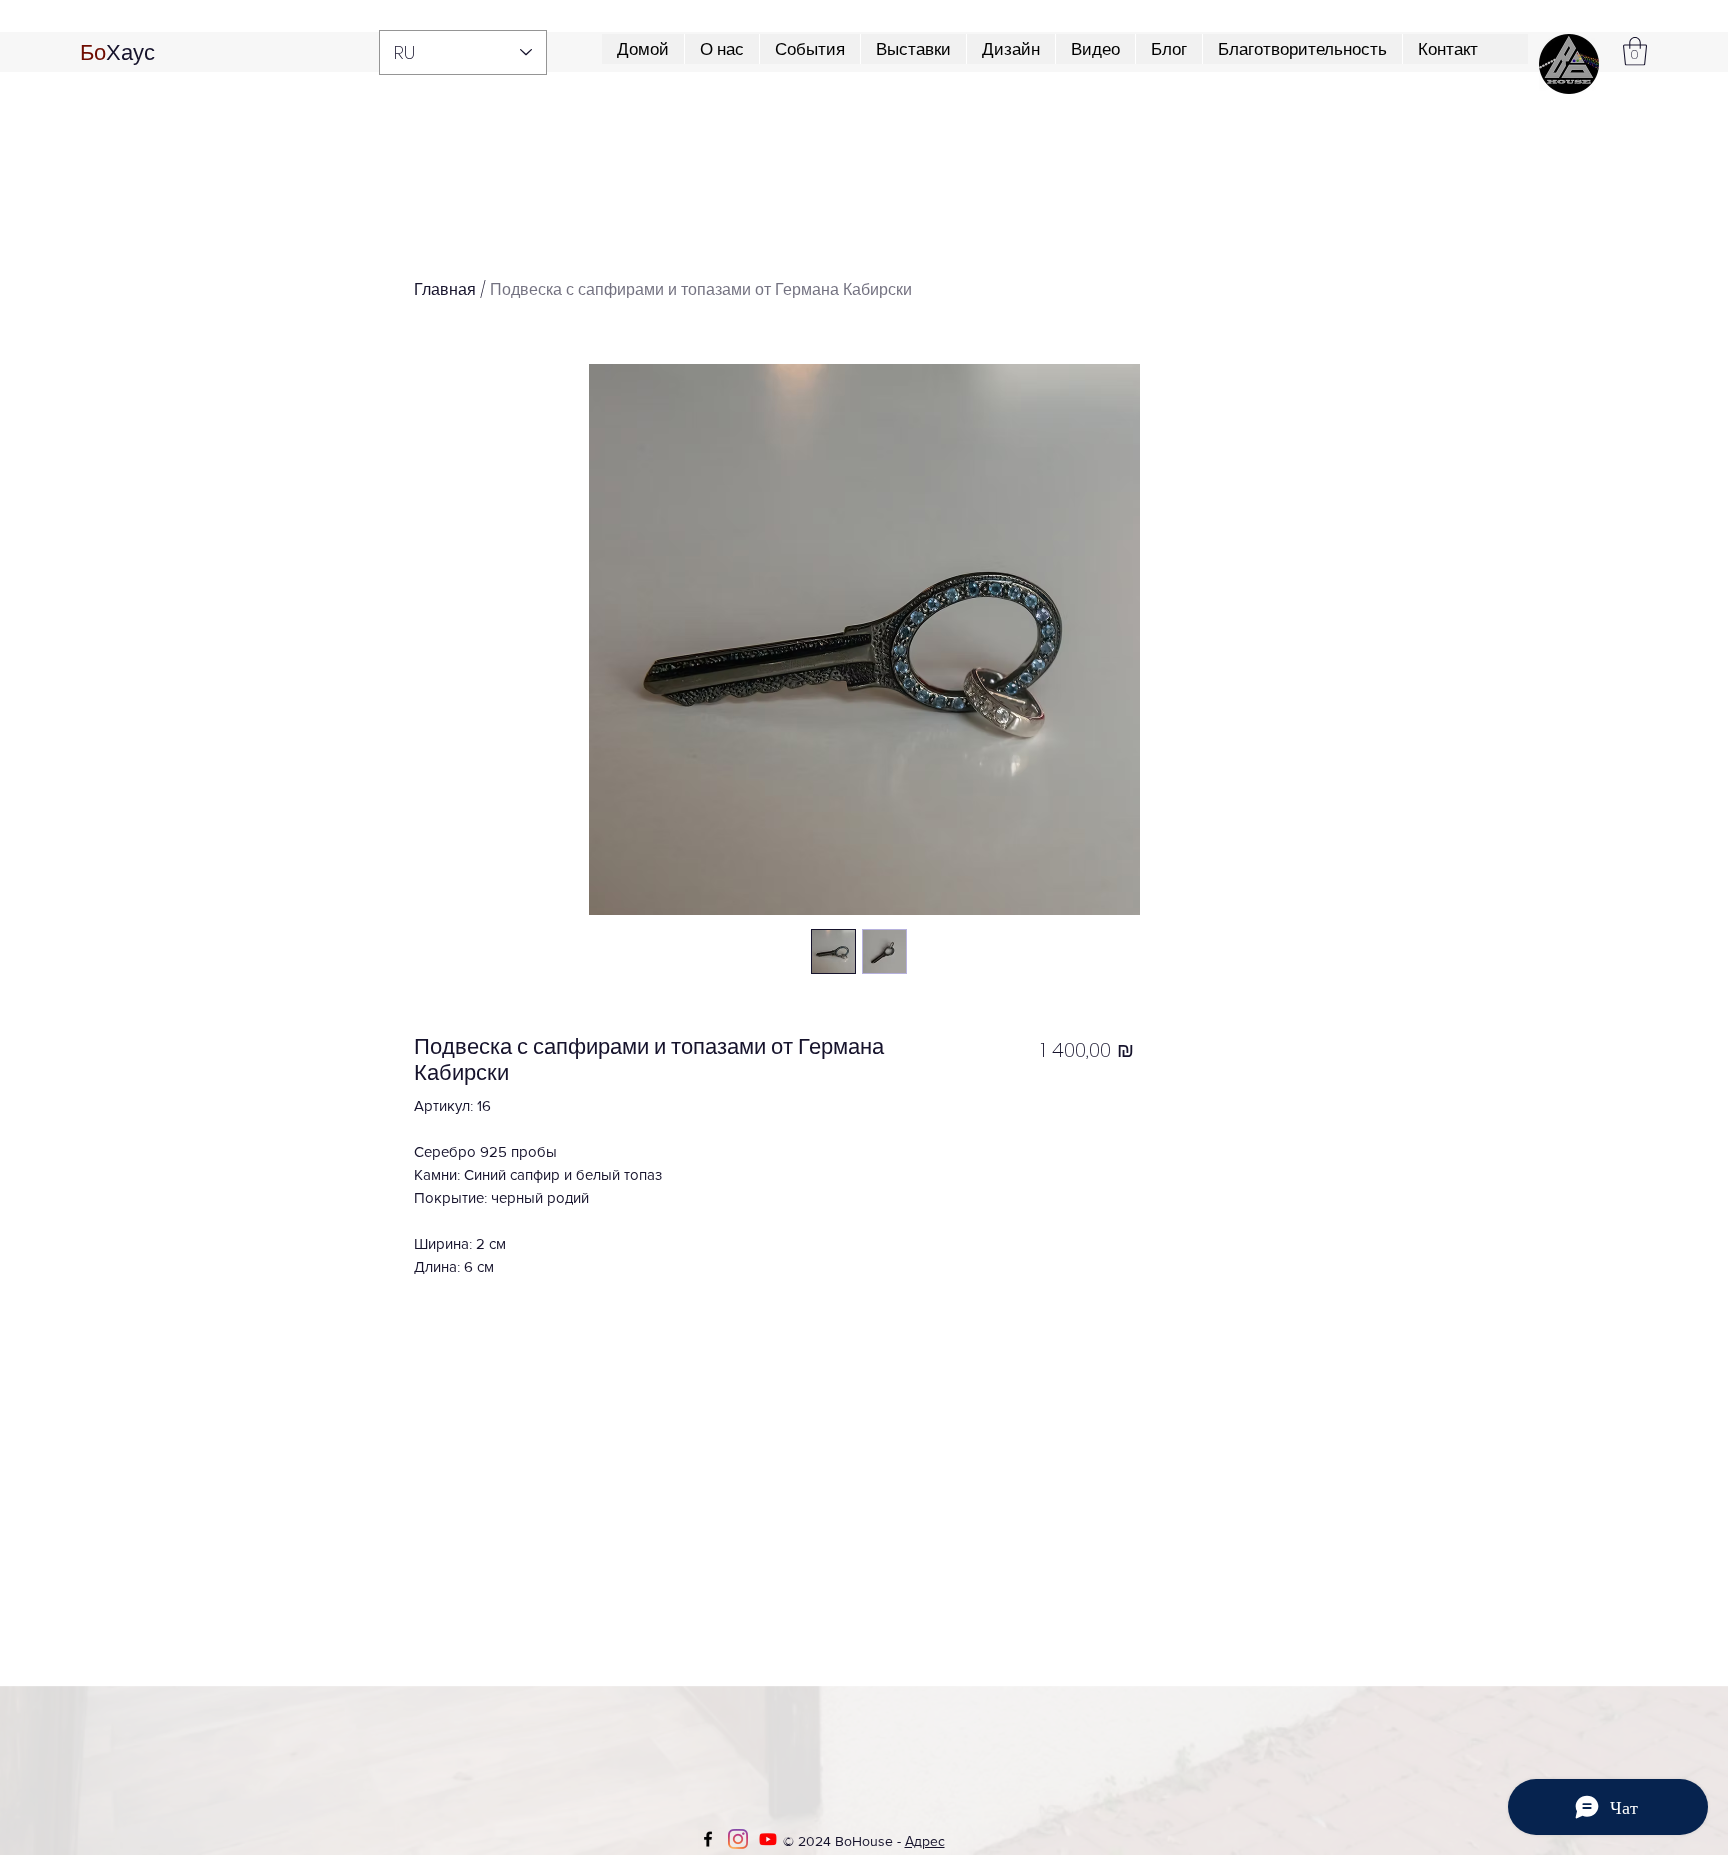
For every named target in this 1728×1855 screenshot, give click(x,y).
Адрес (925, 1841)
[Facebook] (708, 1839)
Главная (445, 289)
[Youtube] (768, 1839)
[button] (1302, 49)
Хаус (130, 52)
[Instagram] (738, 1839)
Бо (93, 52)
